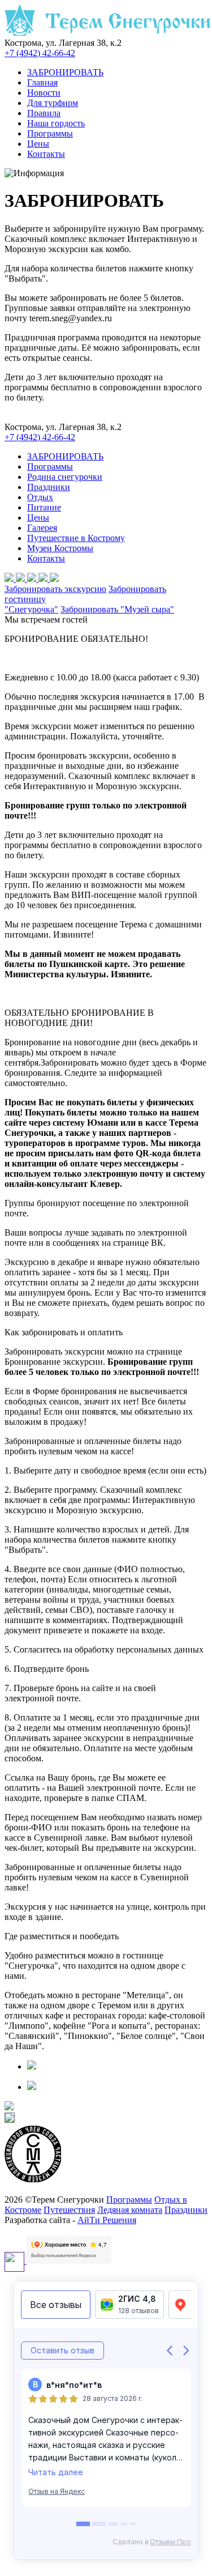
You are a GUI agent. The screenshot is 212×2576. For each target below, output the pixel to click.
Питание (44, 507)
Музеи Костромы (60, 548)
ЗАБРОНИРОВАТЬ (65, 72)
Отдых (40, 497)
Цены (38, 144)
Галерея (42, 528)
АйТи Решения (107, 2220)
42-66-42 (40, 53)
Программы (50, 133)
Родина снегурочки (65, 477)
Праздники (49, 487)
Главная (42, 82)
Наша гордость (56, 123)
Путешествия (69, 2210)
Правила (44, 113)
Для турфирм (53, 103)
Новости (44, 93)
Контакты (46, 154)
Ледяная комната (130, 2210)
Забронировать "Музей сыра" (117, 609)
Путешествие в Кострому (76, 538)
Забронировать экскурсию (55, 589)
